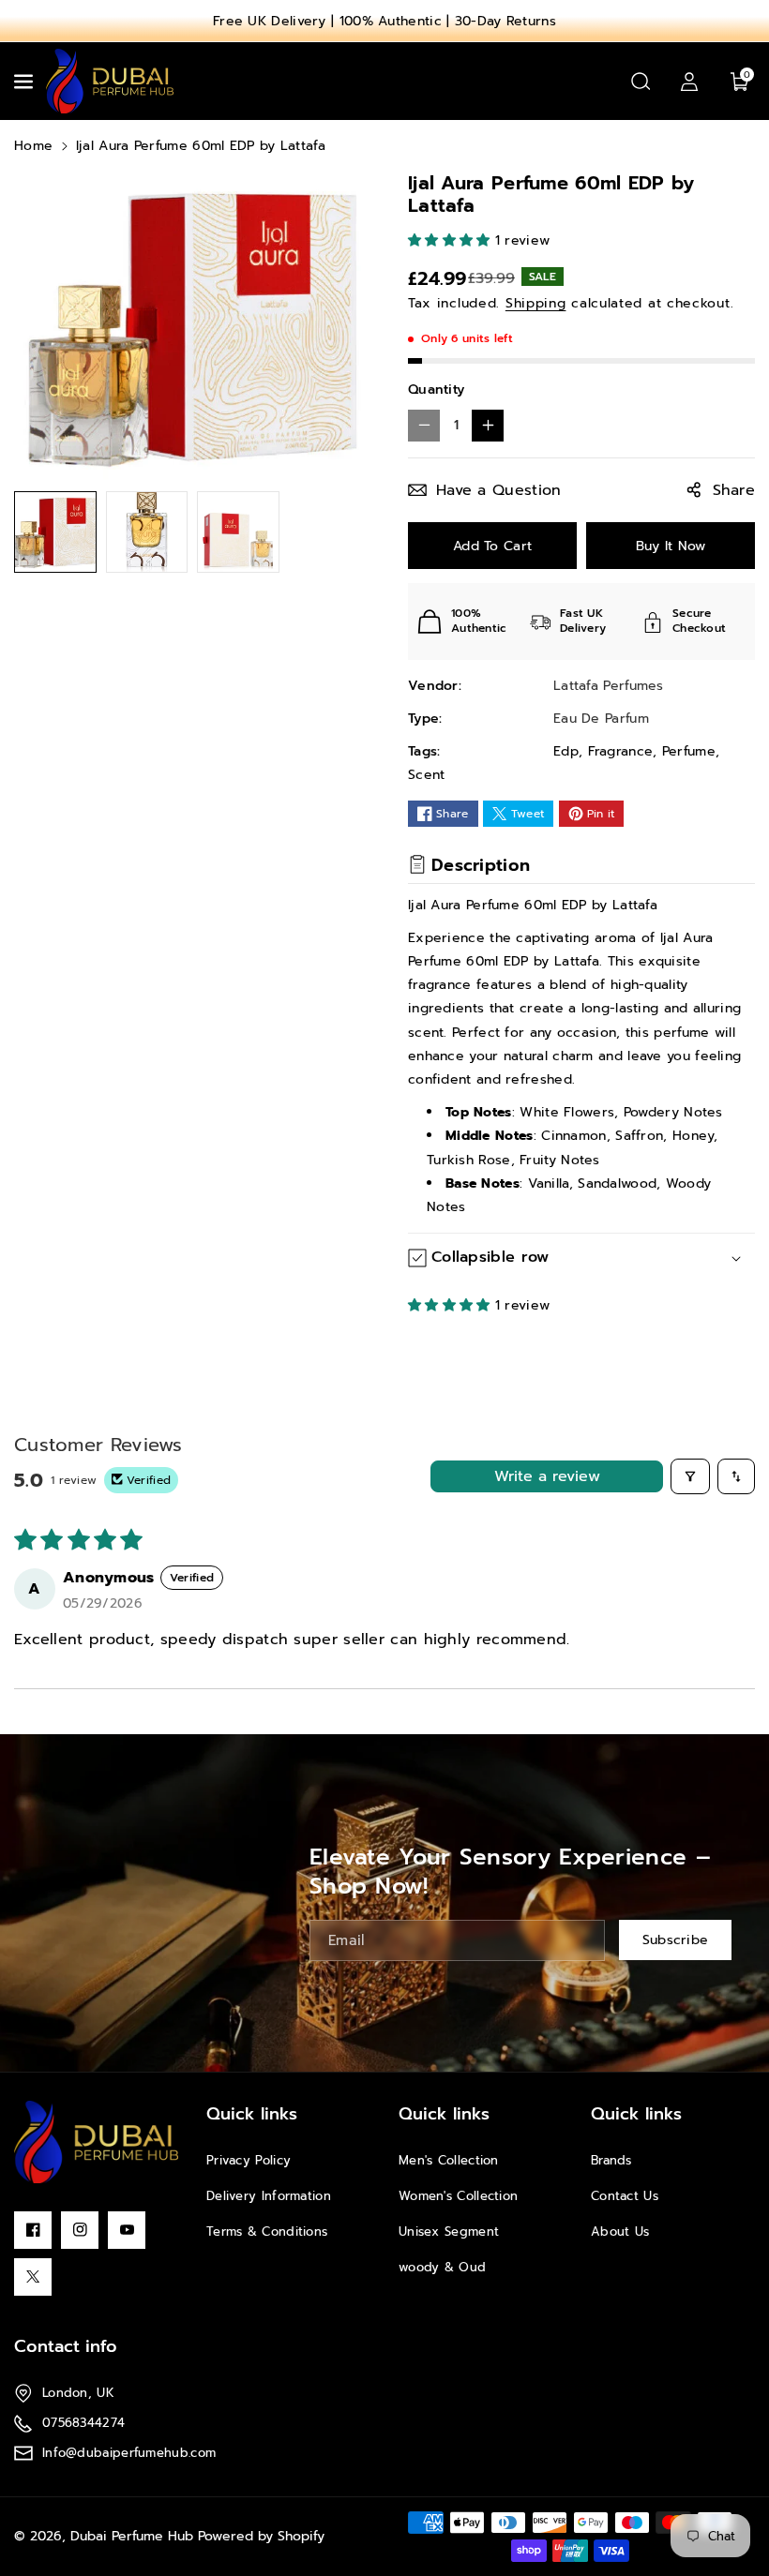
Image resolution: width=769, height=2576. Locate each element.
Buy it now (671, 546)
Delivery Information (269, 2196)
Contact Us (625, 2196)
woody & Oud (442, 2267)
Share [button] (734, 490)
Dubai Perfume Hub (132, 2536)
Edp (566, 751)
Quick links (252, 2114)
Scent (427, 775)
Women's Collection (458, 2196)
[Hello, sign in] (689, 82)
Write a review (547, 1476)
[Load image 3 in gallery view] (238, 532)
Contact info (66, 2346)
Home (33, 146)
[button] (25, 82)
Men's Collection (449, 2160)
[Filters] (690, 1476)
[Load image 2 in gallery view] (147, 532)
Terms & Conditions (267, 2232)
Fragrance (621, 751)
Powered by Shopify (261, 2536)
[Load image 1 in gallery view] (55, 532)
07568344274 (83, 2423)
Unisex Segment (449, 2232)
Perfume (689, 751)
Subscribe (676, 1941)
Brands (611, 2160)
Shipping (536, 303)
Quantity (436, 389)
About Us (620, 2232)
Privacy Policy (249, 2160)
